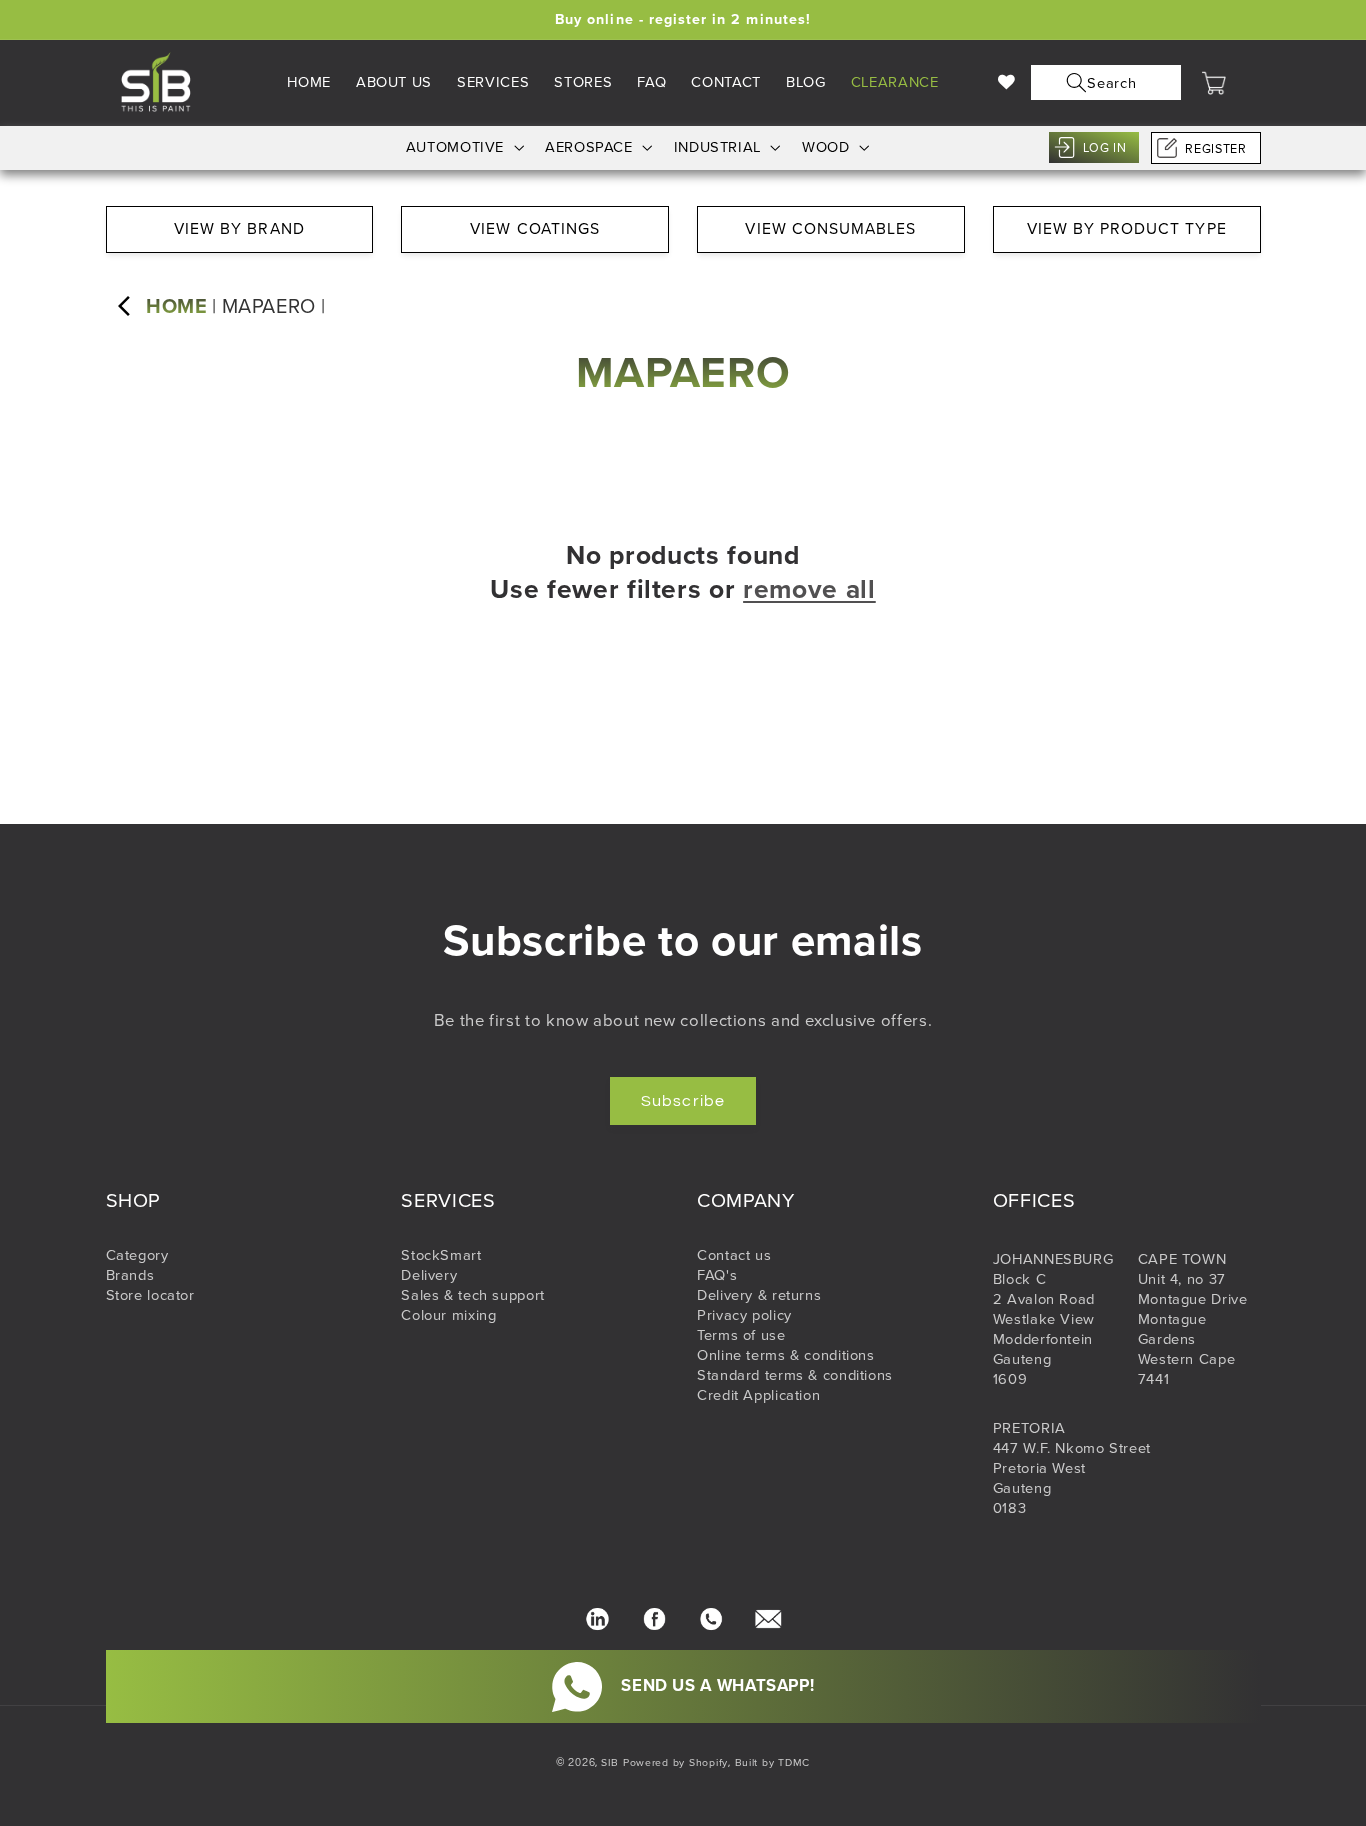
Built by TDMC (773, 1762)
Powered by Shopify (675, 1762)
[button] (1101, 82)
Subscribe (682, 1101)
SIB (610, 1762)
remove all (809, 590)
